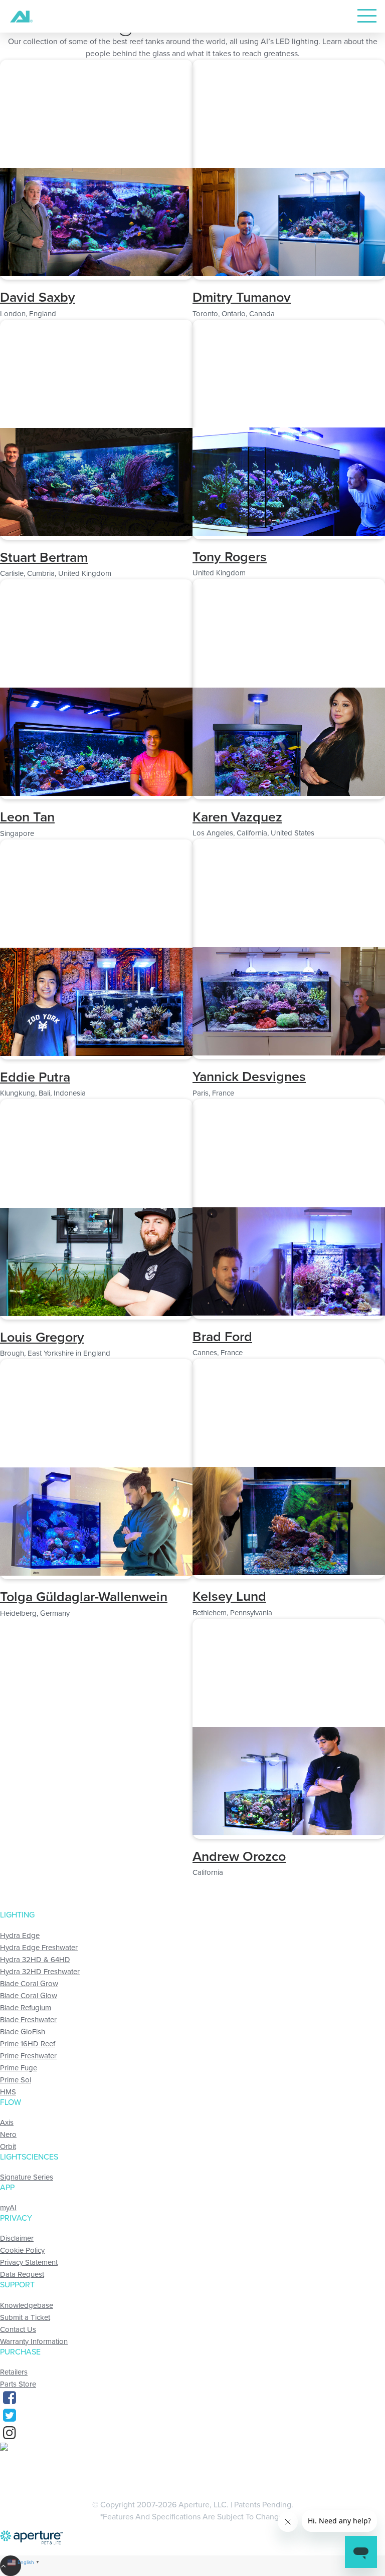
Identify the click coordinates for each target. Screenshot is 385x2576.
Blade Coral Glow (29, 1996)
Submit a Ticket (25, 2317)
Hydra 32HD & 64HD (35, 1960)
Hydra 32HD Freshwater (40, 1972)
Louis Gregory (42, 1337)
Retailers (14, 2372)
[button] (96, 274)
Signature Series (27, 2177)
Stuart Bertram (44, 558)
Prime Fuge (19, 2068)
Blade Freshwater (28, 2020)
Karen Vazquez (237, 817)
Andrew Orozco (239, 1857)
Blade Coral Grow (29, 1984)
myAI (8, 2208)
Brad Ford (222, 1337)
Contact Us (18, 2329)
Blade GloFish (23, 2032)
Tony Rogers (230, 557)
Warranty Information (34, 2341)
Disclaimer (17, 2238)
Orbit (8, 2146)
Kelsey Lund (229, 1596)
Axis (7, 2122)
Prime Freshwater (28, 2056)
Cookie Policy (22, 2250)
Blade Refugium (26, 2008)
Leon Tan (27, 817)
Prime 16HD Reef (28, 2044)
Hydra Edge (20, 1936)
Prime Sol (16, 2080)
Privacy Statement (29, 2262)
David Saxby (38, 297)
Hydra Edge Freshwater (39, 1948)
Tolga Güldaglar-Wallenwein (84, 1597)
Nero (8, 2134)
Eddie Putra (35, 1077)
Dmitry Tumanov (242, 297)
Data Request (22, 2274)
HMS (8, 2092)
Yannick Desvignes (249, 1077)
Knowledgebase (27, 2305)
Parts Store (18, 2384)
